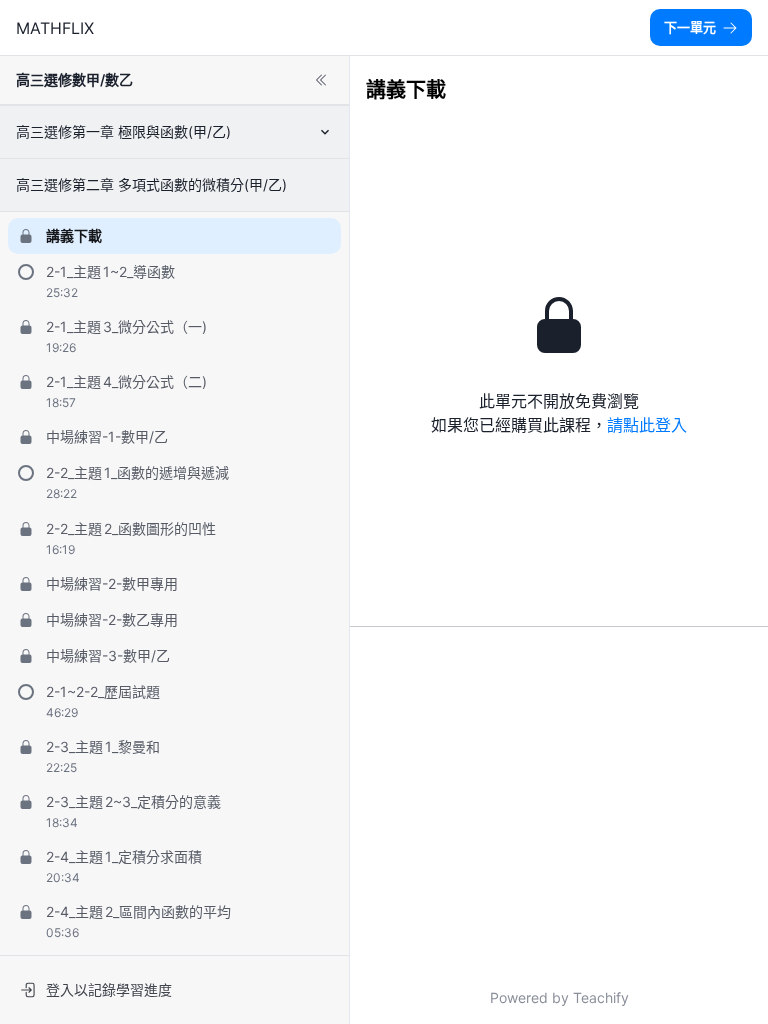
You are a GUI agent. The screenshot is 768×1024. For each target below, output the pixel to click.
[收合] (321, 80)
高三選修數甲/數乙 (74, 79)
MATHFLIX (55, 28)
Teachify (601, 997)
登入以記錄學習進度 (109, 989)
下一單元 (690, 27)
